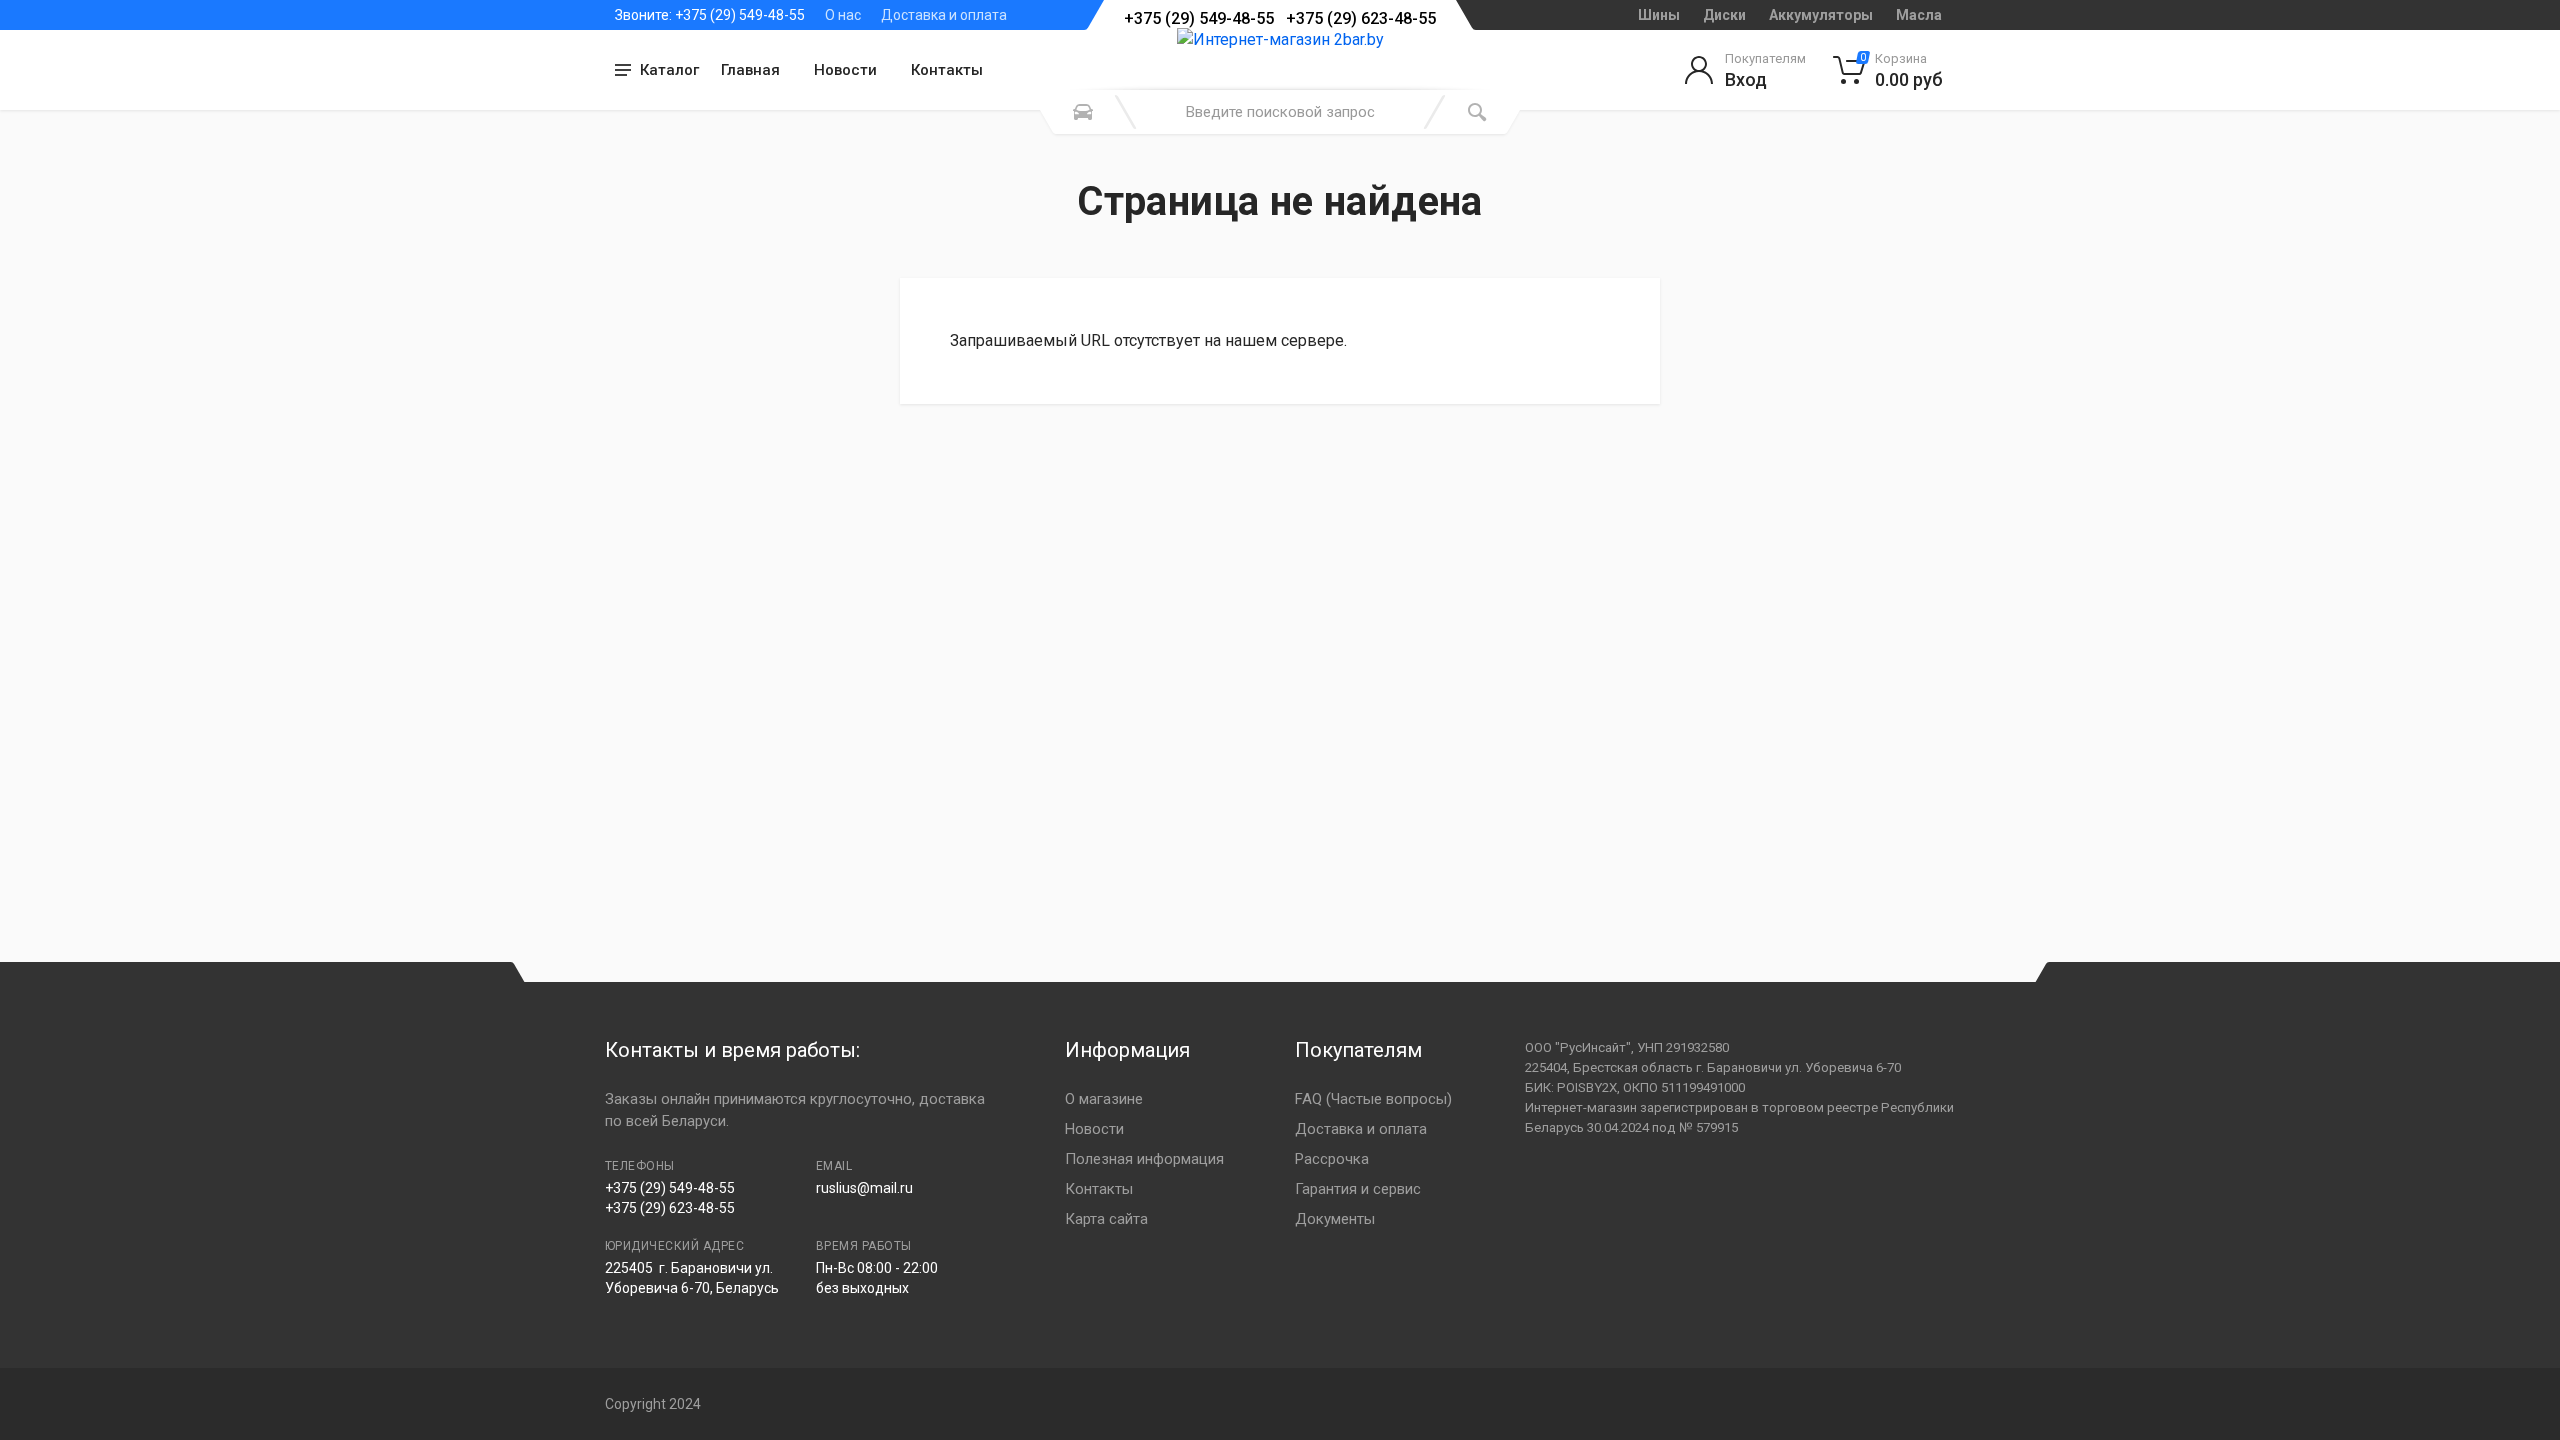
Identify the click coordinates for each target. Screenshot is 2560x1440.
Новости (845, 70)
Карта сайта (1106, 1219)
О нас (843, 15)
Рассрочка (1332, 1159)
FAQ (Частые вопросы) (1373, 1099)
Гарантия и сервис (1358, 1189)
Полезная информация (1144, 1159)
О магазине (1104, 1099)
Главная (750, 70)
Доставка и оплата (944, 15)
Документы (1335, 1219)
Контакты (947, 70)
